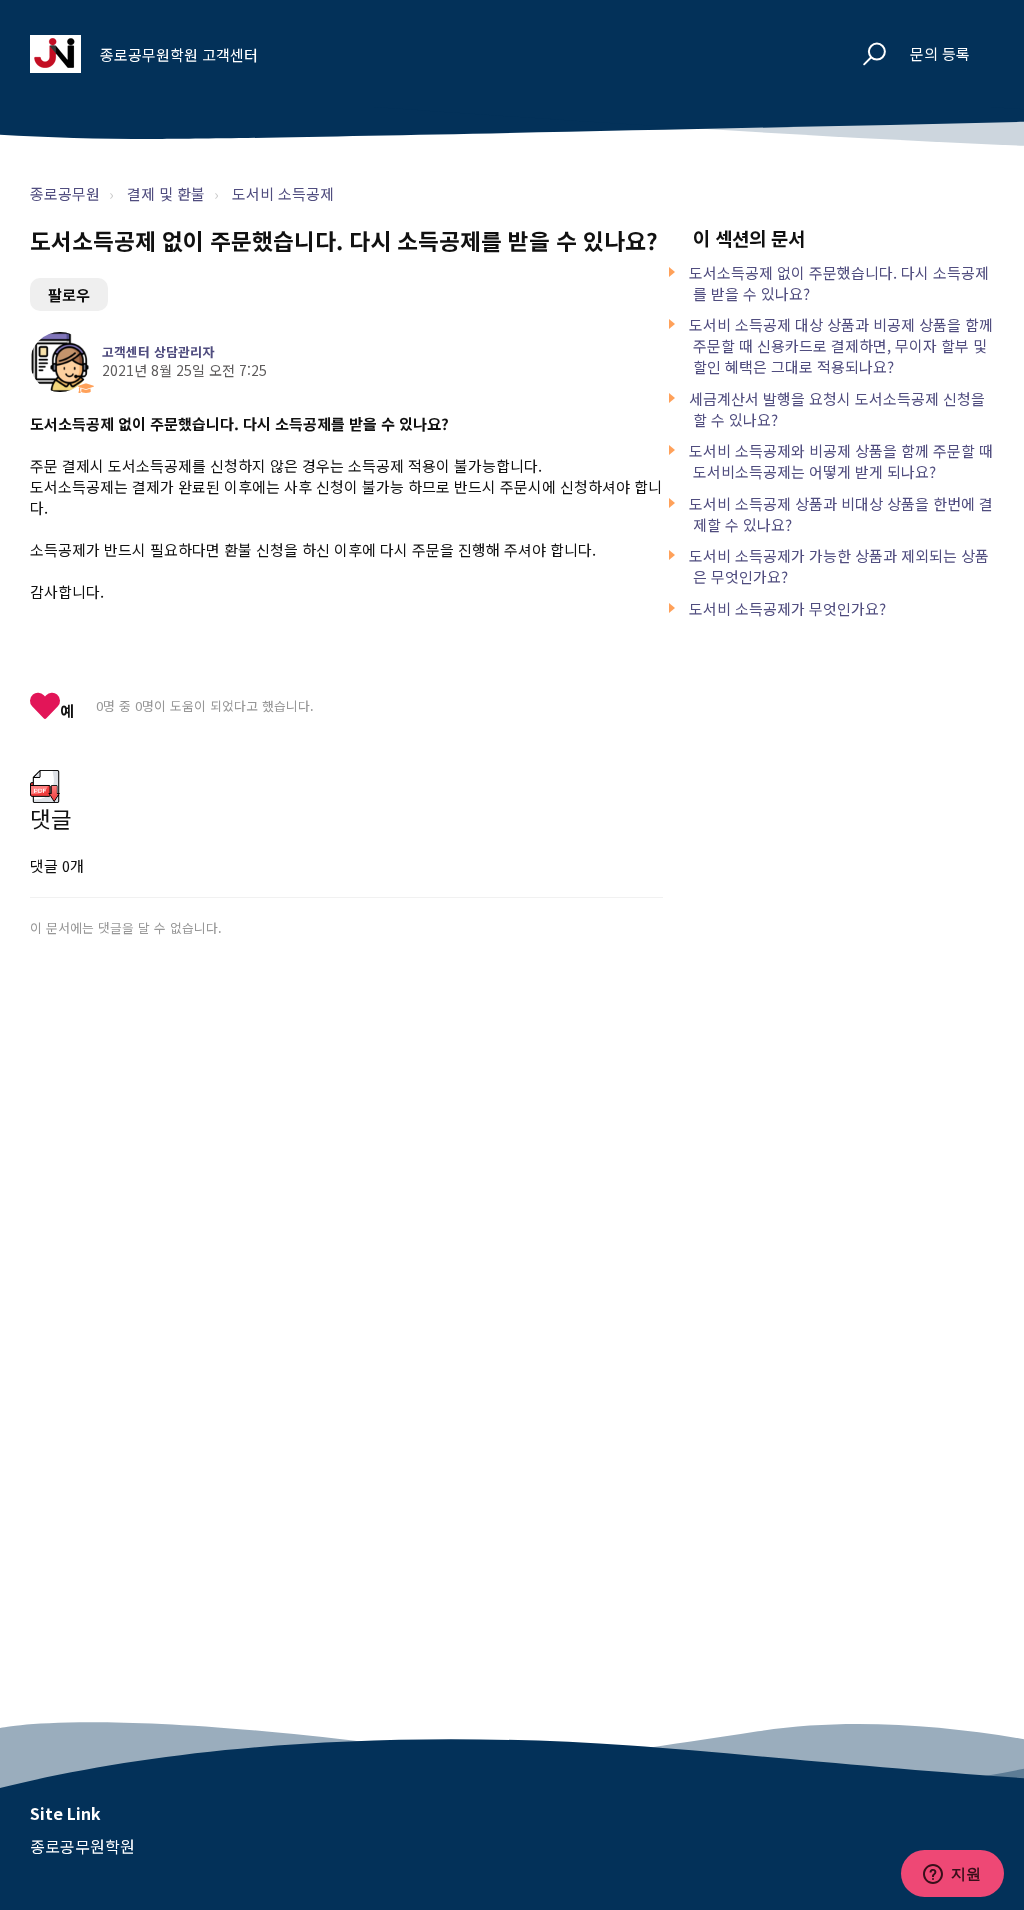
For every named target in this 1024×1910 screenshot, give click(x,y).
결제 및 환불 (166, 193)
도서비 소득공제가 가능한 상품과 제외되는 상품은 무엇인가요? (839, 566)
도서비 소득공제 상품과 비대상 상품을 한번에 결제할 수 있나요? (841, 514)
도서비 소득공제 (283, 193)
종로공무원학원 (82, 1846)
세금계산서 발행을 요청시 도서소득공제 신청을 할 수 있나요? (837, 409)
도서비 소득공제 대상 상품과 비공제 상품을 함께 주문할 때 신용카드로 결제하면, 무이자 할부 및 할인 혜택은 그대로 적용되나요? (841, 345)
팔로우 (69, 294)
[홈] (55, 54)
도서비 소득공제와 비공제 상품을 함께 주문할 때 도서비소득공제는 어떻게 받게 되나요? (841, 461)
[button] (865, 54)
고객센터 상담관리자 (158, 351)
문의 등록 (940, 53)
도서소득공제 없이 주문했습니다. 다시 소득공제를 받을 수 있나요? (839, 283)
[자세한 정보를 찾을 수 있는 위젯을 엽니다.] (952, 1875)
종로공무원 (65, 193)
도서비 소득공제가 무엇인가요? (787, 608)
